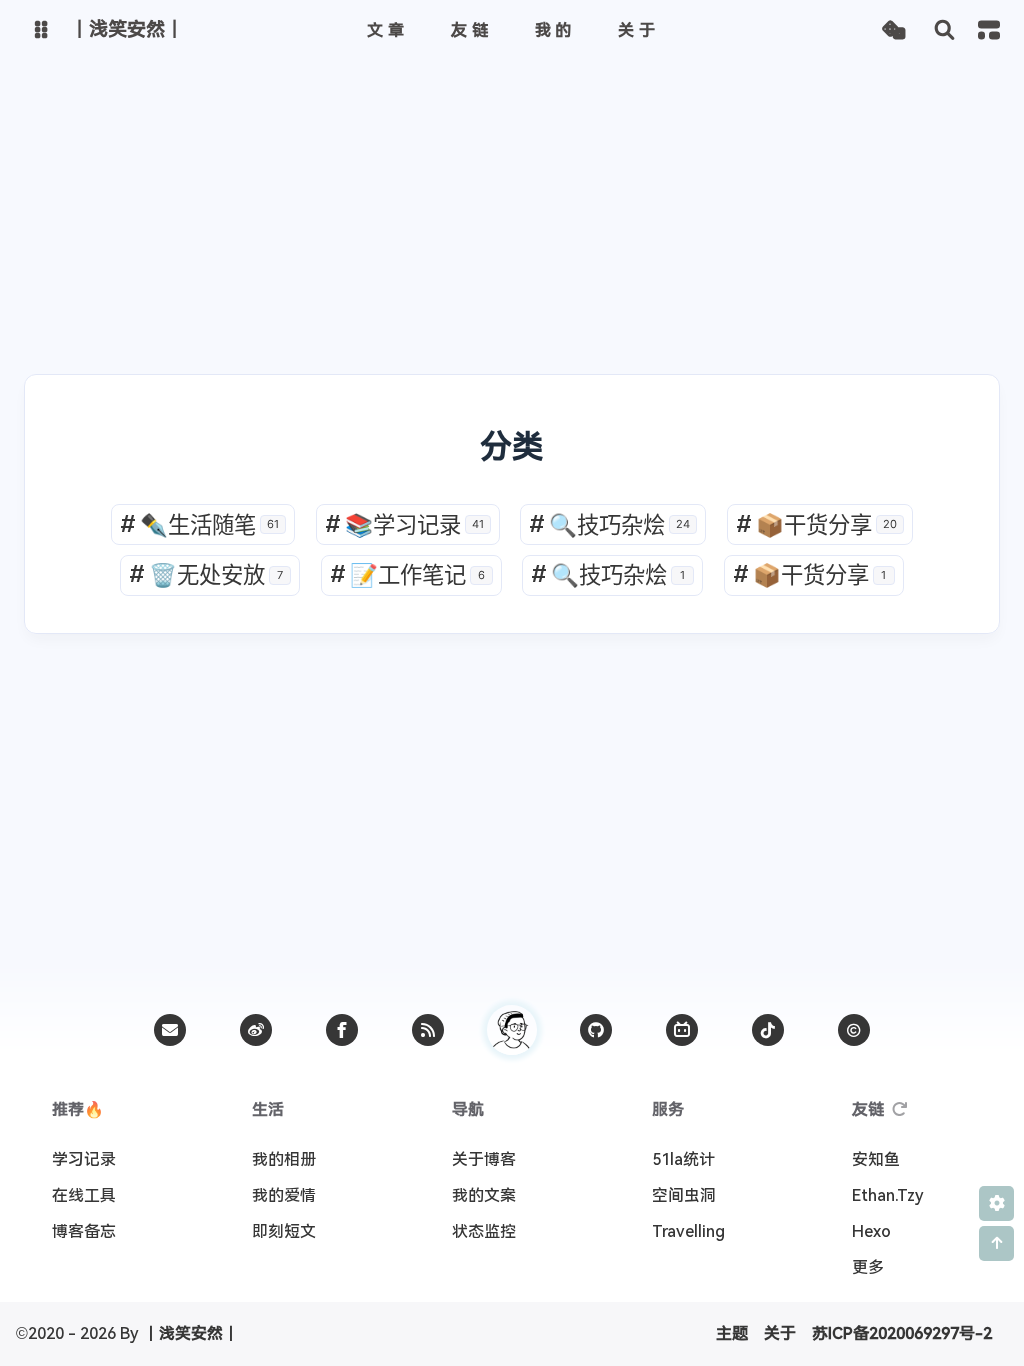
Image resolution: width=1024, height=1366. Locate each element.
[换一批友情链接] (900, 1110)
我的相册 (284, 1159)
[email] (170, 1030)
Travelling (688, 1231)
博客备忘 (84, 1231)
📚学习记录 (404, 524)
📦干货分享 (816, 524)
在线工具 (84, 1195)
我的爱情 (284, 1195)
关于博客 (484, 1159)
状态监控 (484, 1231)
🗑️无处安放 (206, 574)
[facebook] (342, 1030)
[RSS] (428, 1030)
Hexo (871, 1231)
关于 (780, 1334)
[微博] (256, 1030)
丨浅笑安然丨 (191, 1333)
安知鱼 (876, 1159)
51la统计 (683, 1159)
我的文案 (484, 1195)
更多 (868, 1267)
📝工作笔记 (407, 574)
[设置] (996, 1203)
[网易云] (768, 1030)
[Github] (596, 1030)
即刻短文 (284, 1231)
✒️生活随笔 (199, 524)
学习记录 (84, 1159)
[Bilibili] (682, 1030)
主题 (732, 1334)
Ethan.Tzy (888, 1195)
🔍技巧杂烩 (609, 524)
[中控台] (989, 30)
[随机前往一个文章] (893, 30)
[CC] (854, 1030)
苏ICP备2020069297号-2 (902, 1334)
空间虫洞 (684, 1195)
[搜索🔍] (944, 30)
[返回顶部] (512, 1030)
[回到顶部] (996, 1243)
